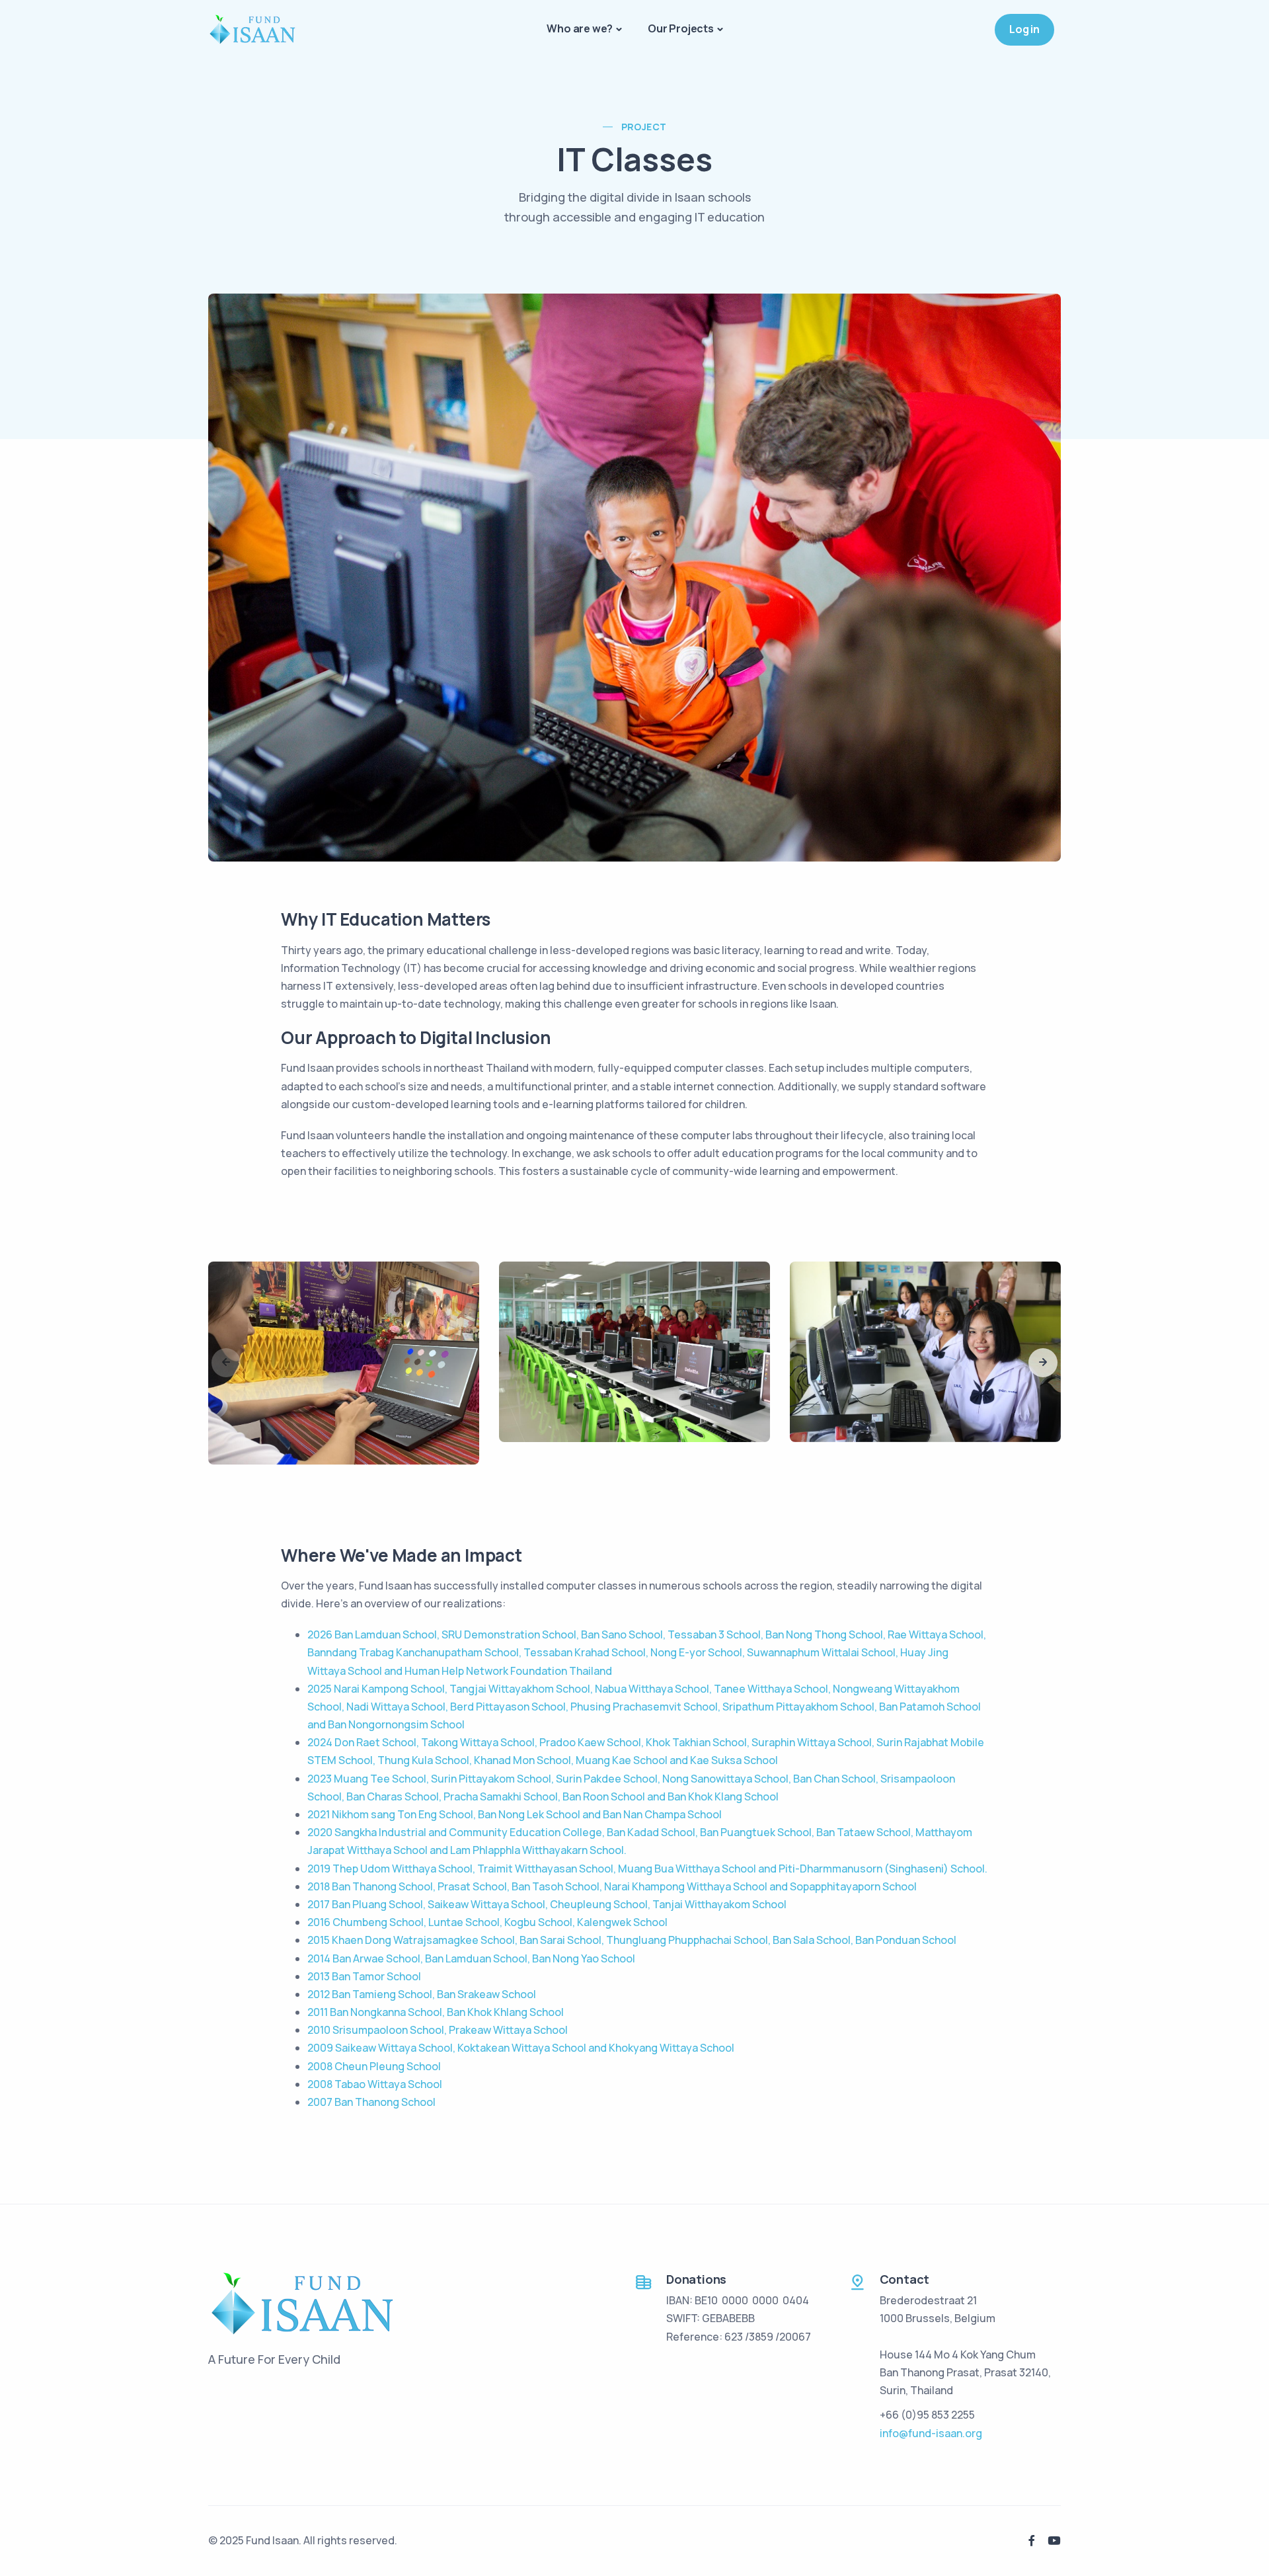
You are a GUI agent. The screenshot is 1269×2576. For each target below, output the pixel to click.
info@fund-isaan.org (931, 2433)
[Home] (252, 29)
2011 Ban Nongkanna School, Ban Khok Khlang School (436, 2012)
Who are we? (580, 28)
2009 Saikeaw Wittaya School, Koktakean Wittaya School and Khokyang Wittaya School (521, 2048)
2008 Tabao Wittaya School (375, 2084)
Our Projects (681, 28)
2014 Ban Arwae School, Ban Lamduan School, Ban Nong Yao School (471, 1958)
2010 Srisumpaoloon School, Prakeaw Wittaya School (438, 2030)
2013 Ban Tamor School (364, 1976)
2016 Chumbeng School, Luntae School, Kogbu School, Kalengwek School (487, 1922)
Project (644, 127)
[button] (1043, 1363)
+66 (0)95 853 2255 (927, 2415)
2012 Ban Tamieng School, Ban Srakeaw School (422, 1994)
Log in (1024, 29)
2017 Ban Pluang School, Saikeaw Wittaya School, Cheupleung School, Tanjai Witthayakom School (547, 1904)
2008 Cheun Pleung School (374, 2066)
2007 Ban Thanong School (371, 2102)
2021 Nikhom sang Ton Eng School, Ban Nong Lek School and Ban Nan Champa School (515, 1814)
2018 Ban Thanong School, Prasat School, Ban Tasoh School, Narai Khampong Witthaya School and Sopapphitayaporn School (612, 1886)
